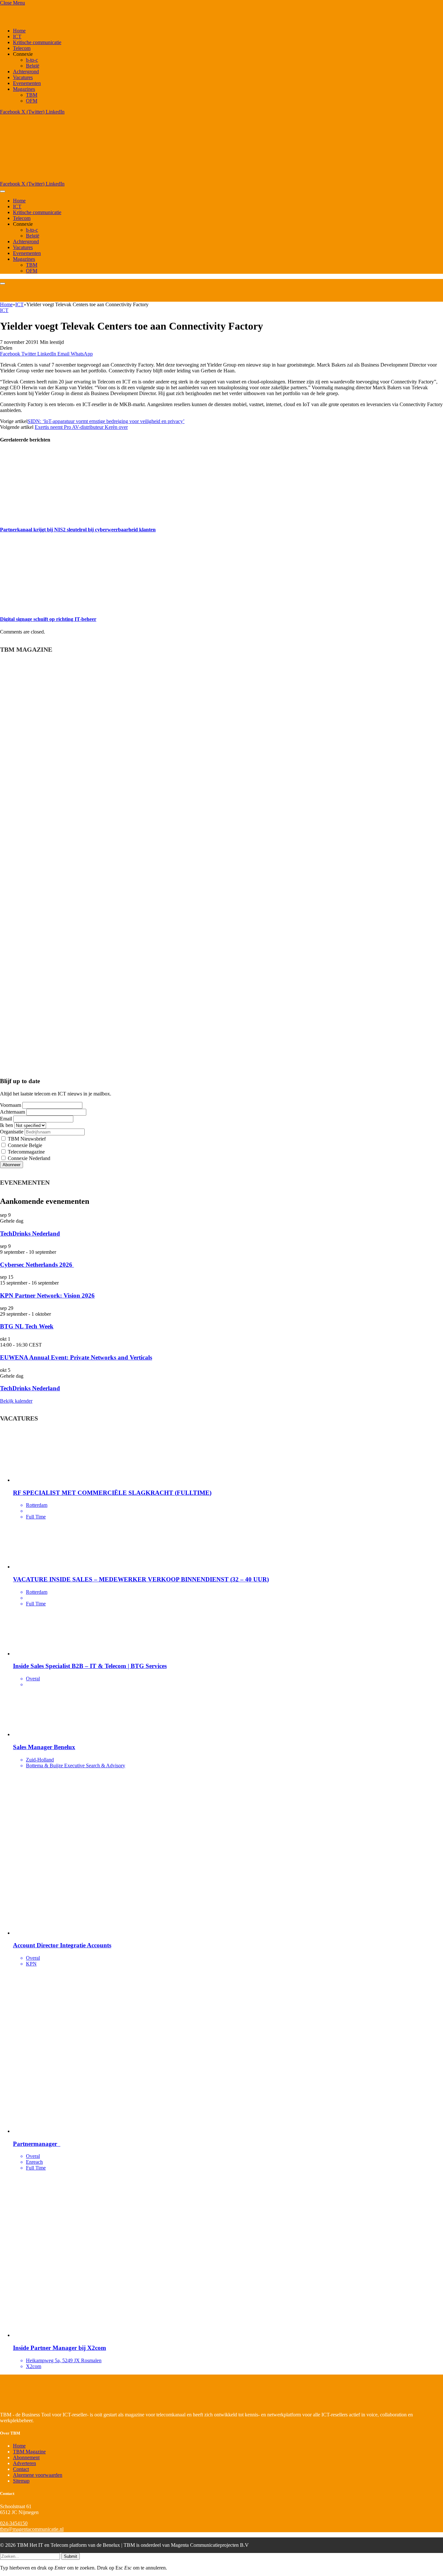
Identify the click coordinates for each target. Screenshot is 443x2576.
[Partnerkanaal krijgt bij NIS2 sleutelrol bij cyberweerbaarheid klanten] (61, 517)
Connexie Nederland (28, 1158)
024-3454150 (14, 2523)
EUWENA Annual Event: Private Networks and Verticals (76, 1357)
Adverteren (24, 2463)
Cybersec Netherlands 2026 (37, 1265)
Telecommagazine (26, 1152)
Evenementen (27, 83)
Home (19, 31)
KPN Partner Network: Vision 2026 (47, 1295)
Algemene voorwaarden (38, 2475)
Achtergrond (26, 72)
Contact (21, 2469)
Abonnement (26, 2457)
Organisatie (12, 1132)
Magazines (24, 89)
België (33, 66)
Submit (71, 2556)
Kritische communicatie (37, 42)
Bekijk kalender (16, 1401)
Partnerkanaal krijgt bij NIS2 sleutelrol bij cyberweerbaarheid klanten (78, 530)
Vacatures (23, 77)
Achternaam (12, 1112)
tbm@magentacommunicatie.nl (32, 2529)
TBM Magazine (29, 2452)
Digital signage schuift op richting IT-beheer (48, 619)
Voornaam (11, 1105)
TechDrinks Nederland (30, 1234)
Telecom (22, 48)
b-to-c (32, 60)
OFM (32, 101)
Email (6, 1119)
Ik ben (6, 1125)
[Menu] (3, 191)
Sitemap (21, 2481)
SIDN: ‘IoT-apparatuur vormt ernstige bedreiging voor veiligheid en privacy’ (106, 421)
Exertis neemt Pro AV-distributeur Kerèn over (81, 427)
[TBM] (81, 178)
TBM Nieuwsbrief (26, 1139)
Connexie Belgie (24, 1145)
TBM (32, 95)
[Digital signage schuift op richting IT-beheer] (61, 606)
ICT (17, 36)
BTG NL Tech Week (27, 1326)
